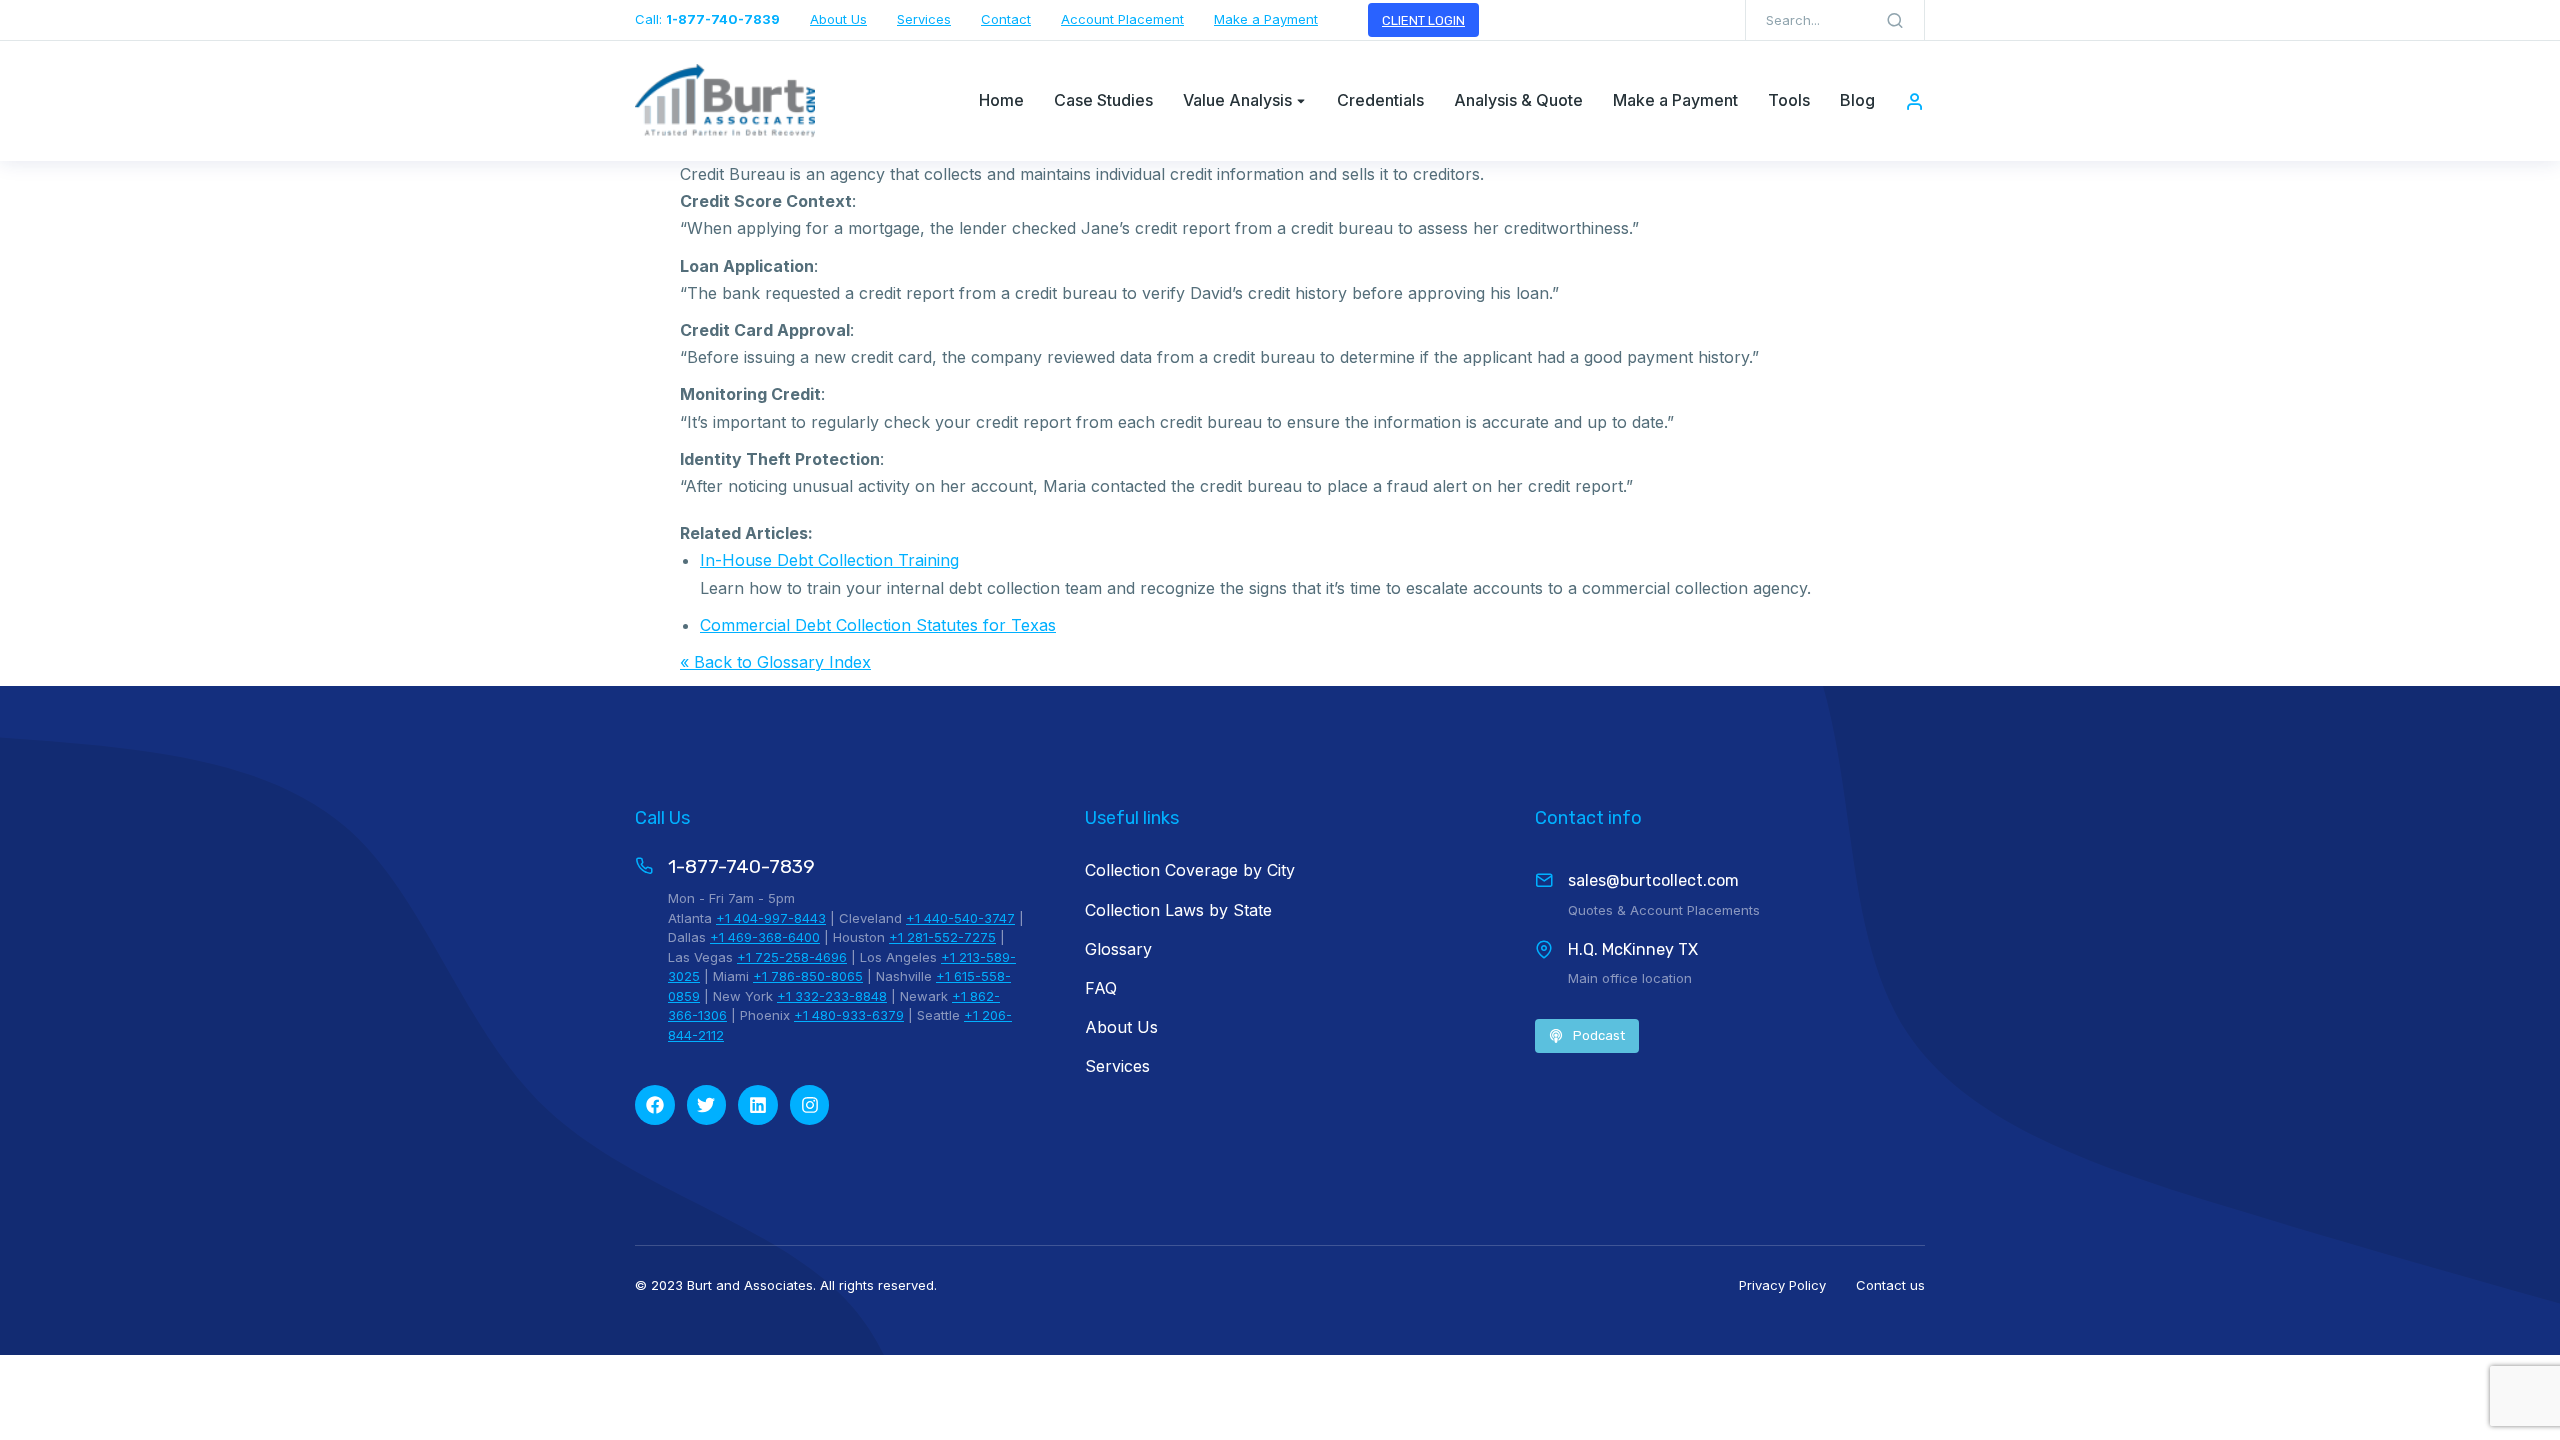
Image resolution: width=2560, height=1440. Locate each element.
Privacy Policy (1782, 1285)
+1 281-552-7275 (942, 937)
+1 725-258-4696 (792, 957)
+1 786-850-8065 (808, 976)
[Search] (1895, 20)
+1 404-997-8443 (771, 918)
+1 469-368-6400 (765, 937)
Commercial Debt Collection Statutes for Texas (878, 625)
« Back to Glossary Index (775, 662)
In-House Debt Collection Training (829, 560)
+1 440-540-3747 (960, 918)
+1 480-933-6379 (849, 1015)
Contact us (1890, 1285)
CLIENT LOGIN (1423, 20)
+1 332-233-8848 (832, 996)
